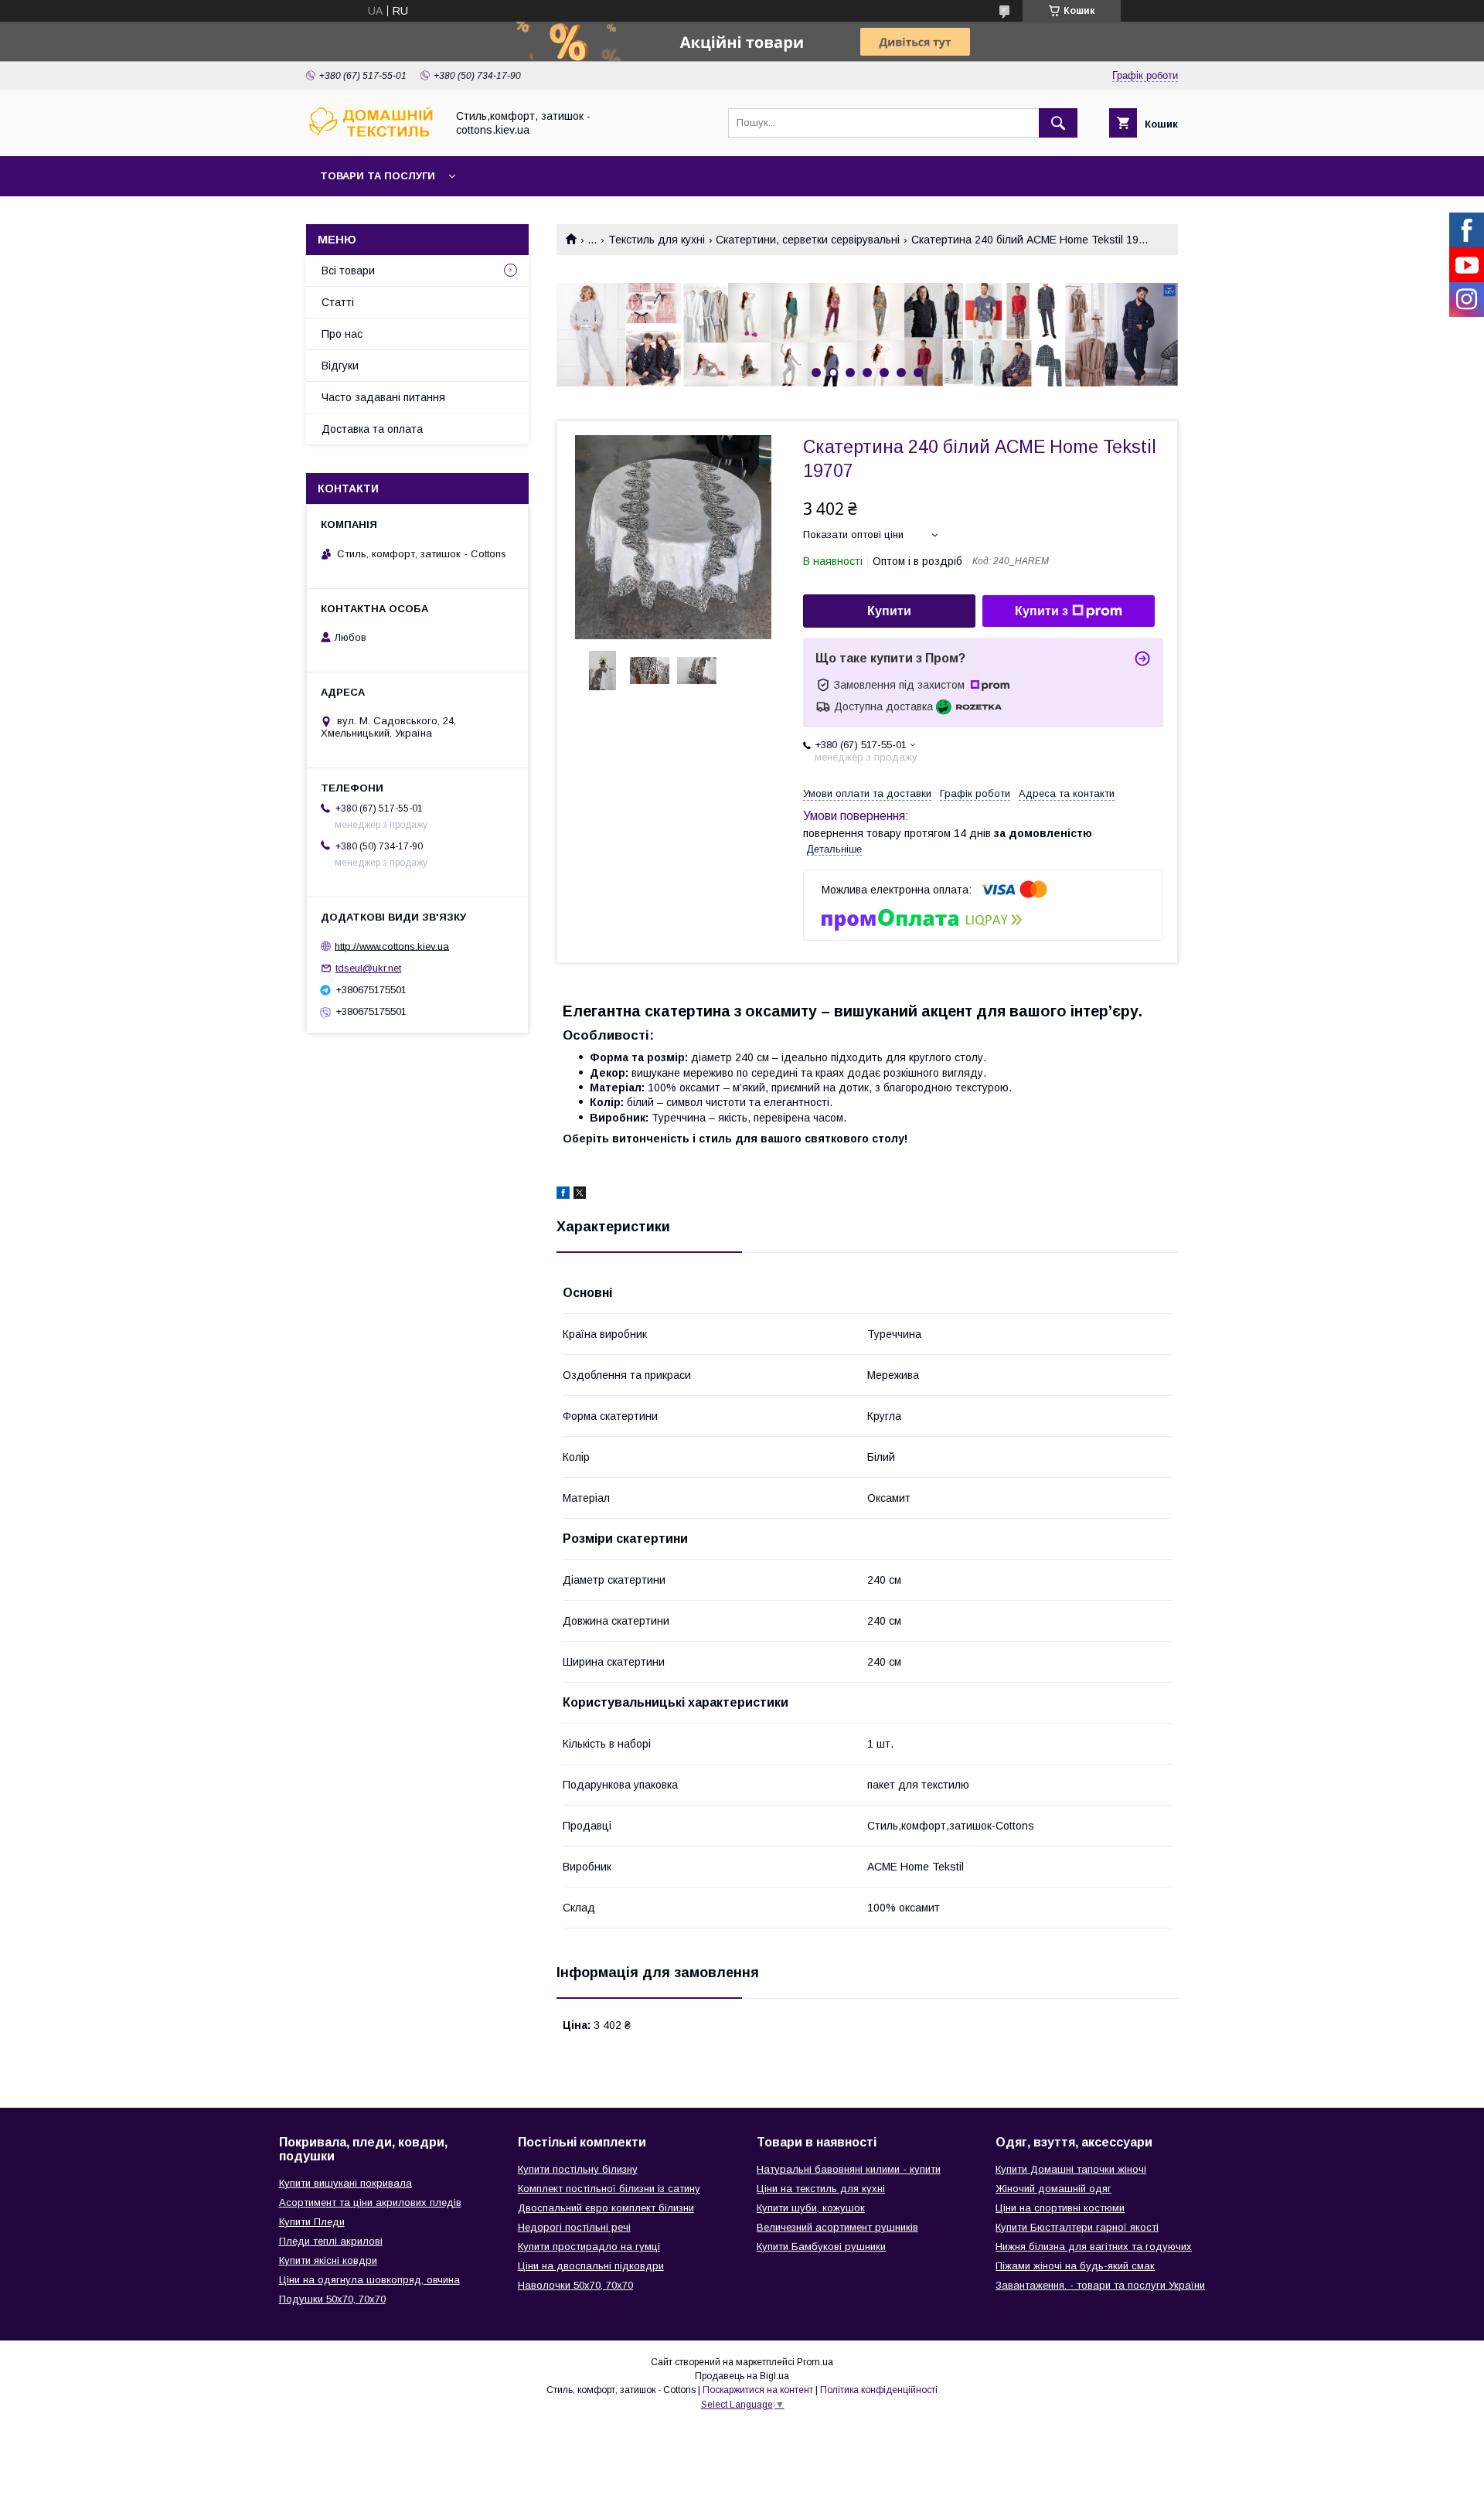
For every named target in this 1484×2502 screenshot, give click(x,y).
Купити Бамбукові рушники (821, 2247)
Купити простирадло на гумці (589, 2247)
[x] (580, 1195)
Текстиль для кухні (657, 240)
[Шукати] (1058, 123)
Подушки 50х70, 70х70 (332, 2299)
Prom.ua (815, 2362)
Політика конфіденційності (879, 2390)
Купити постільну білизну (578, 2169)
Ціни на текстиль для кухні (821, 2189)
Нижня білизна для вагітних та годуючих (1094, 2247)
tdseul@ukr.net (368, 968)
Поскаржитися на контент (758, 2390)
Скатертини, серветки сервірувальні (808, 240)
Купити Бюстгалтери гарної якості (1077, 2227)
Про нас (342, 334)
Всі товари (348, 271)
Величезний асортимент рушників (837, 2227)
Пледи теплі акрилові (331, 2241)
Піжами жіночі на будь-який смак (1075, 2266)
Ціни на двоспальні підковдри (591, 2266)
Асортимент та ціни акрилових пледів (370, 2202)
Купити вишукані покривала (345, 2183)
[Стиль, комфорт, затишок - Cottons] (372, 136)
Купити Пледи (312, 2222)
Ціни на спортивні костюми (1060, 2208)
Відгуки (340, 366)
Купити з (1042, 611)
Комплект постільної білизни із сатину (609, 2189)
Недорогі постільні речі (574, 2227)
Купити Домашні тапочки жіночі (1071, 2169)
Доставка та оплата (372, 429)
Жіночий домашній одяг (1053, 2189)
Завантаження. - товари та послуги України (1100, 2285)
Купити (889, 611)
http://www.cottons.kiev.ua (392, 946)
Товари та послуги (378, 176)
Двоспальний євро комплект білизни (606, 2208)
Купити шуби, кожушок (811, 2208)
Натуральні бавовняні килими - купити (849, 2169)
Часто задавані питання (383, 397)
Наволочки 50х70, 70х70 (575, 2285)
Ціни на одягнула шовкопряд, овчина (369, 2280)
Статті (338, 302)
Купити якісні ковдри (328, 2260)
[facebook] (563, 1195)
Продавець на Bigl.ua (742, 2376)
